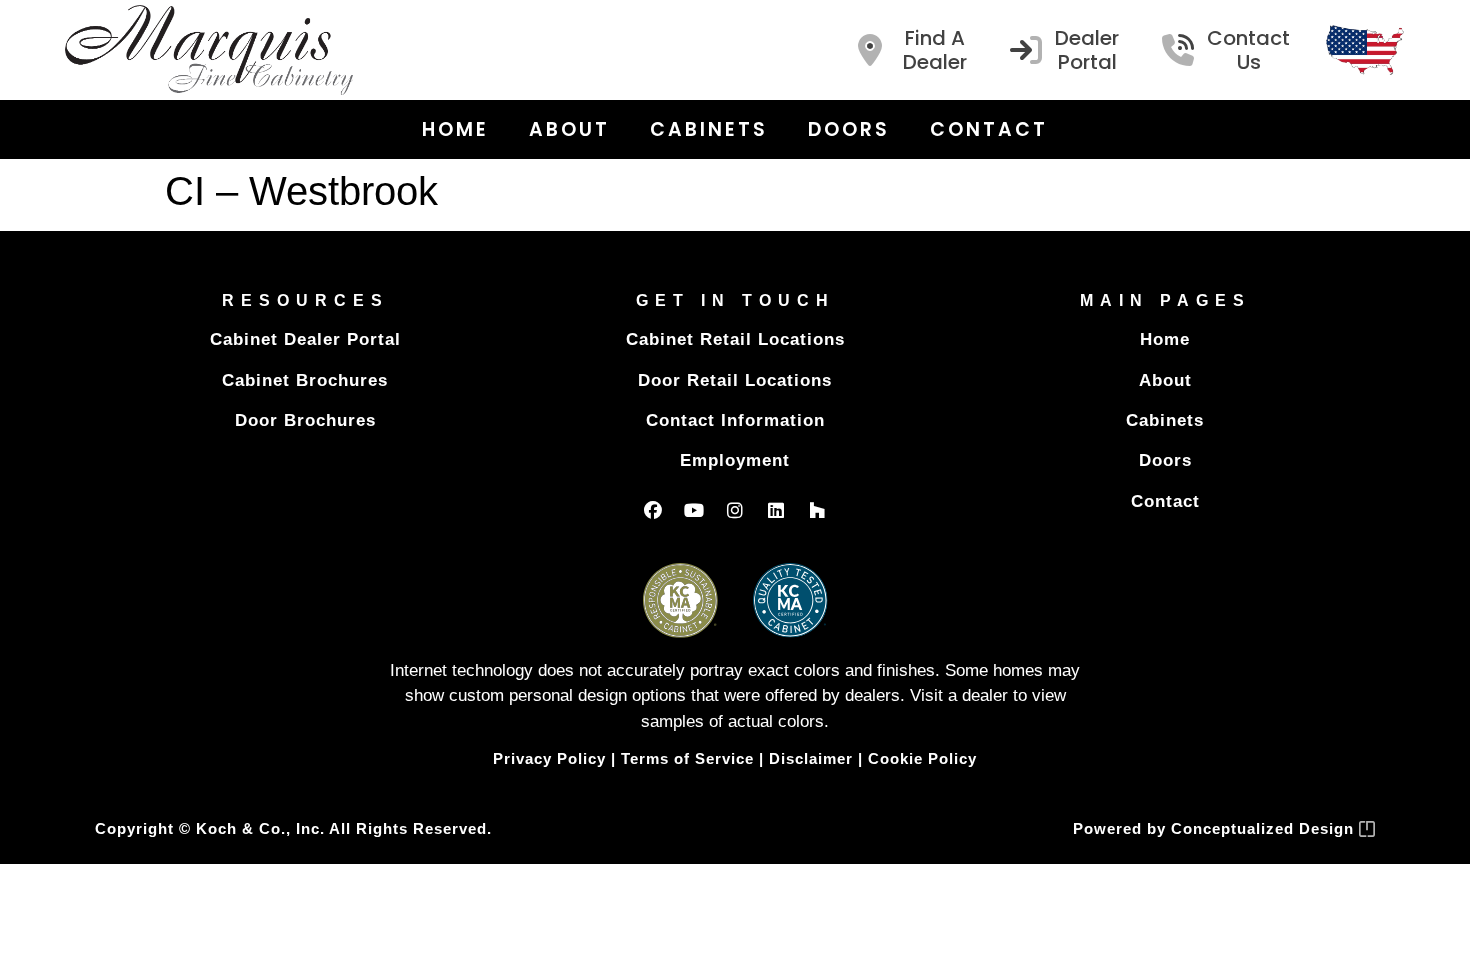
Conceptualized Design (1265, 828)
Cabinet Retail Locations (735, 339)
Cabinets (709, 129)
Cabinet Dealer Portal (305, 339)
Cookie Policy (922, 758)
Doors (849, 129)
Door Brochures (305, 420)
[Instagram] (735, 510)
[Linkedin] (776, 510)
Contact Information (735, 420)
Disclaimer (811, 758)
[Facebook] (653, 510)
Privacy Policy (549, 758)
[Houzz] (817, 510)
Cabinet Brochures (305, 380)
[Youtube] (694, 510)
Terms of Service (687, 758)
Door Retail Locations (735, 380)
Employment (735, 460)
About (569, 129)
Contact (989, 129)
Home (455, 129)
